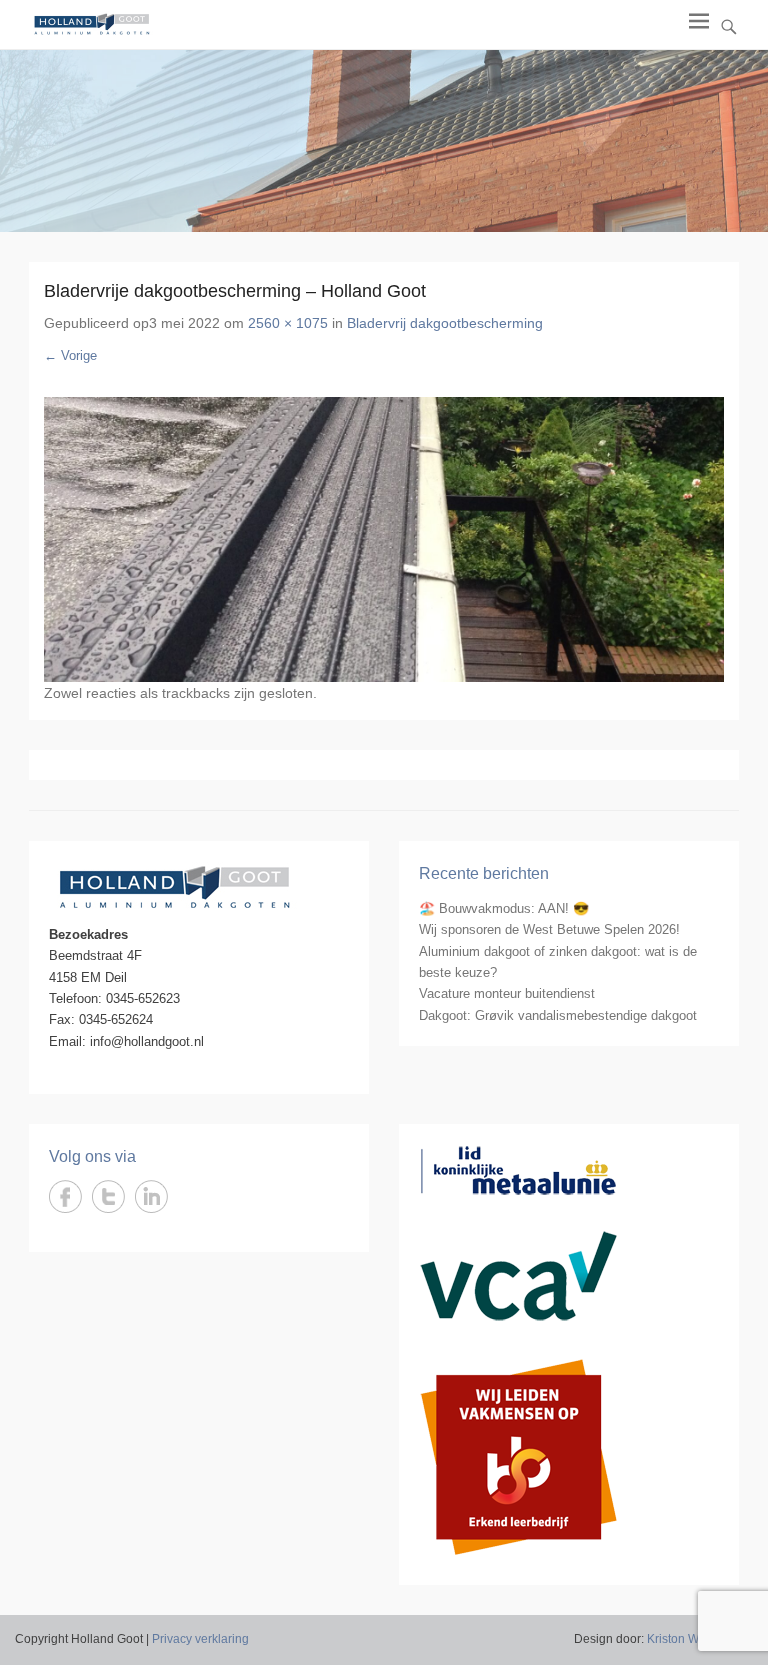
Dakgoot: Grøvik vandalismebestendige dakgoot (558, 1015)
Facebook (65, 1196)
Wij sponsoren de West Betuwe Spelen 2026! (549, 929)
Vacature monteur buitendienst (507, 993)
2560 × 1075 (288, 323)
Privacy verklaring (200, 1639)
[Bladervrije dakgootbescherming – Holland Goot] (384, 540)
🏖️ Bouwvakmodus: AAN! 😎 (504, 908)
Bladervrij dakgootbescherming (445, 323)
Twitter (108, 1196)
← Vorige (70, 355)
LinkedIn (151, 1196)
